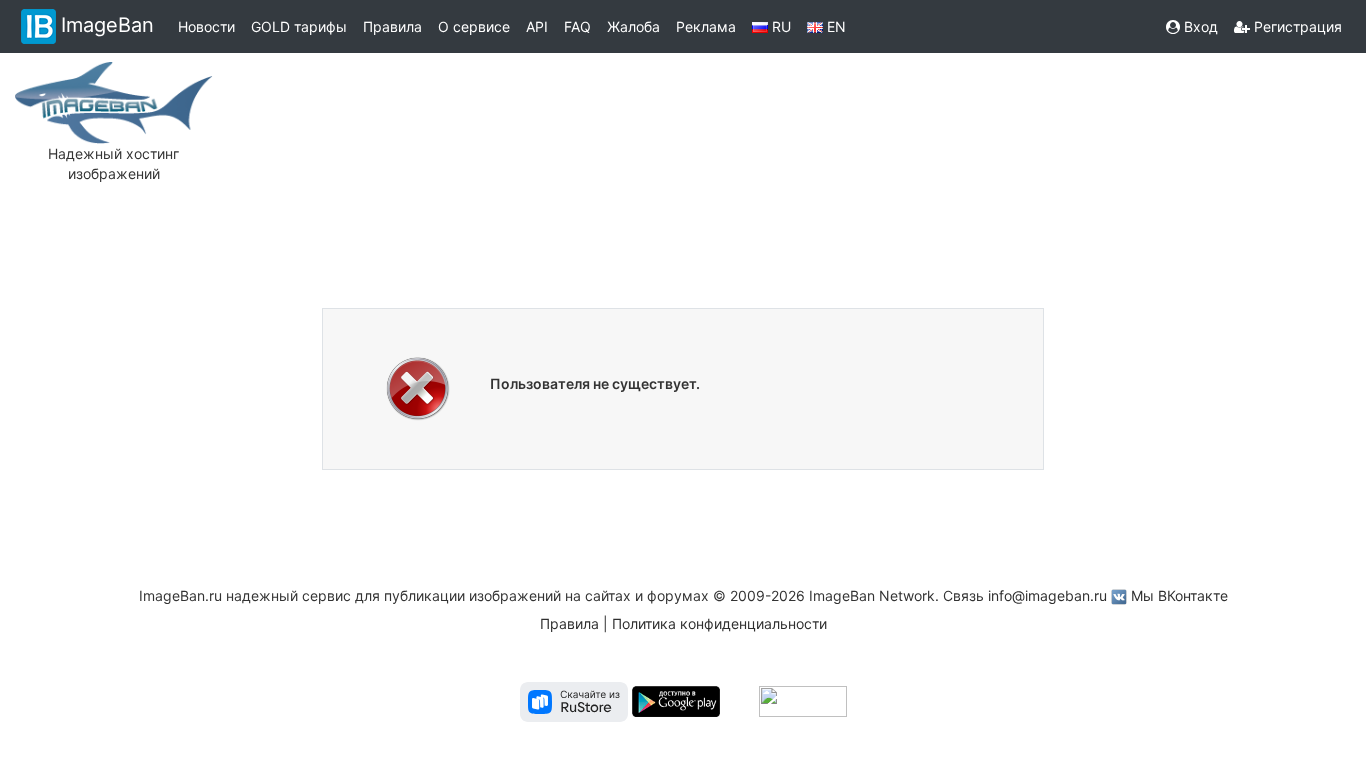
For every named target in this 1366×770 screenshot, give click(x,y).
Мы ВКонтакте (1179, 595)
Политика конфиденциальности (719, 623)
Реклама (706, 26)
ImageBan (107, 25)
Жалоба (633, 26)
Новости (206, 26)
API (537, 26)
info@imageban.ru (1047, 595)
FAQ (577, 26)
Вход (1199, 26)
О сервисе (474, 26)
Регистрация (1296, 26)
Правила (392, 26)
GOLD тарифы (299, 26)
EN (834, 26)
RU (779, 26)
